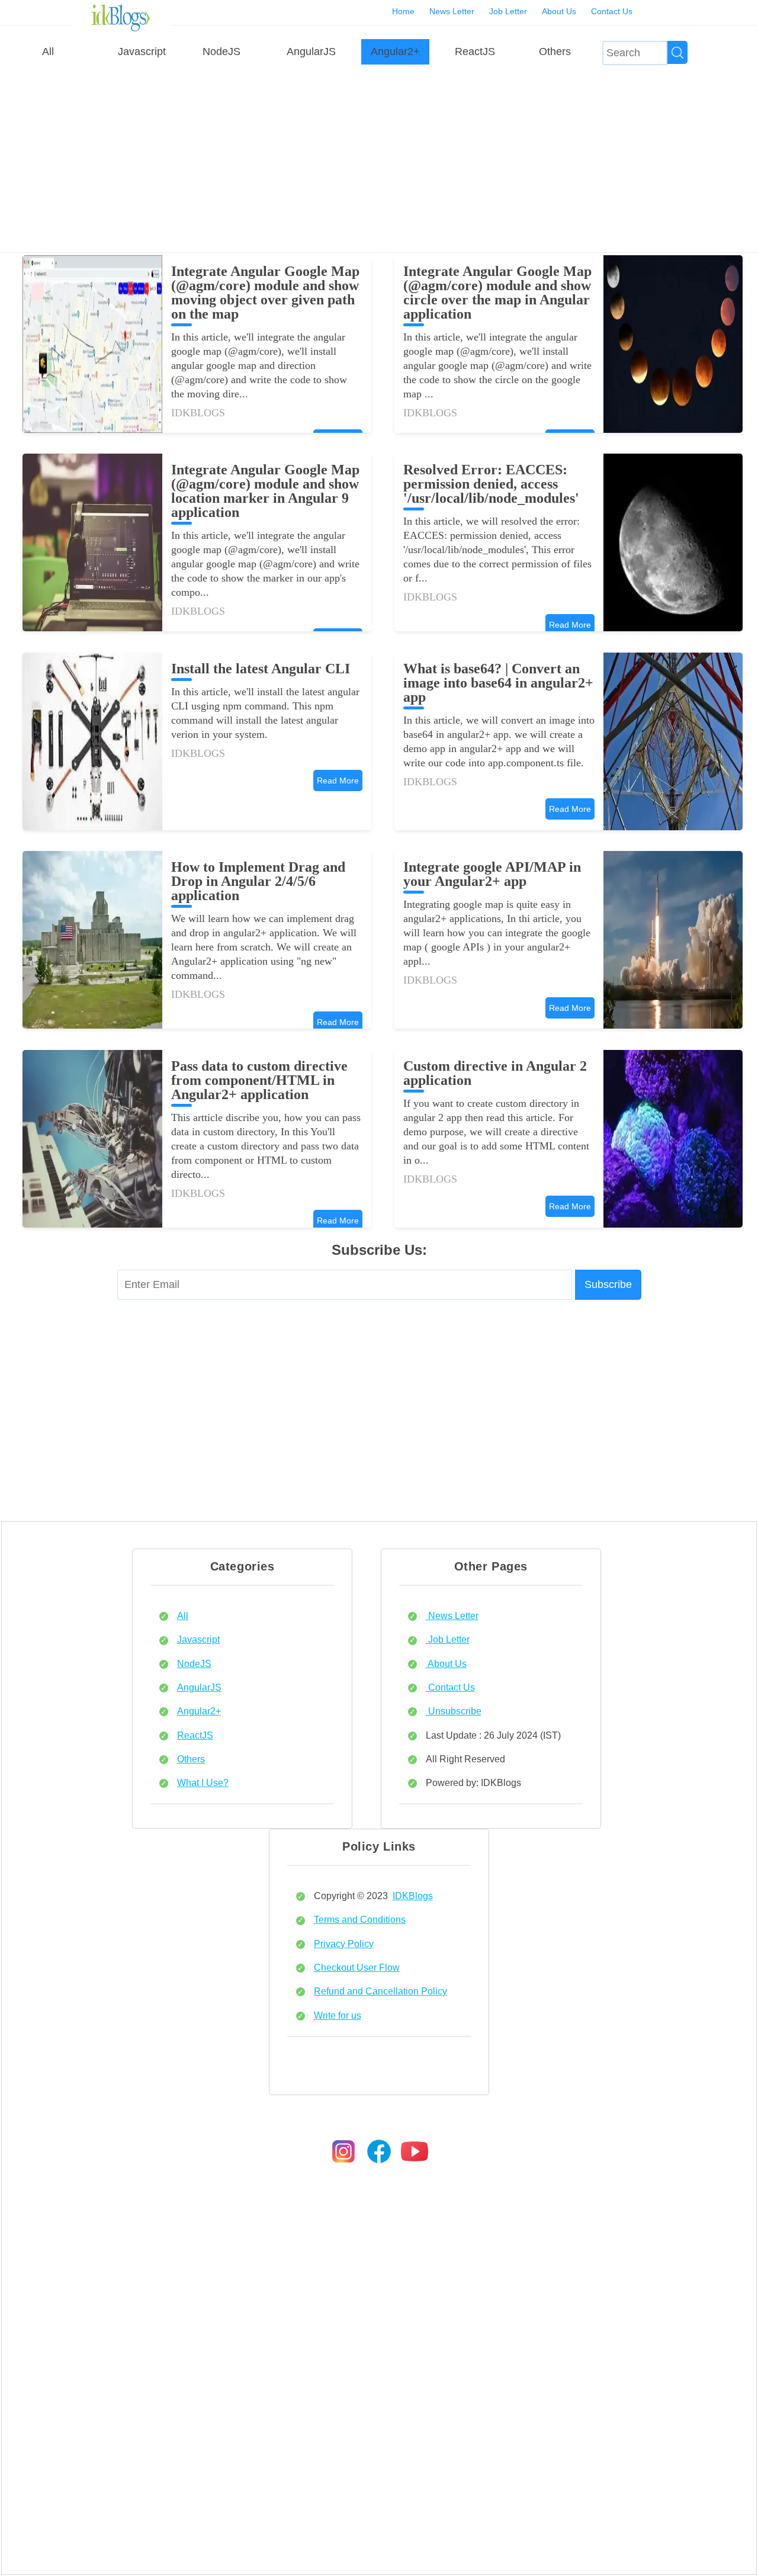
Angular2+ (395, 52)
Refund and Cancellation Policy (380, 1991)
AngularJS (311, 52)
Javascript (142, 52)
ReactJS (475, 52)
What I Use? (203, 1782)
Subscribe (608, 1284)
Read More (570, 625)
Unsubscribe (454, 1711)
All (48, 52)
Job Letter (508, 11)
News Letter (452, 11)
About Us (559, 11)
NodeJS (221, 52)
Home (403, 11)
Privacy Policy (344, 1944)
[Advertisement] (379, 158)
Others (555, 52)
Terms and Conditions (360, 1919)
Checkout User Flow (357, 1967)
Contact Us (612, 11)
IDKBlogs (413, 1896)
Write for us (338, 2015)
